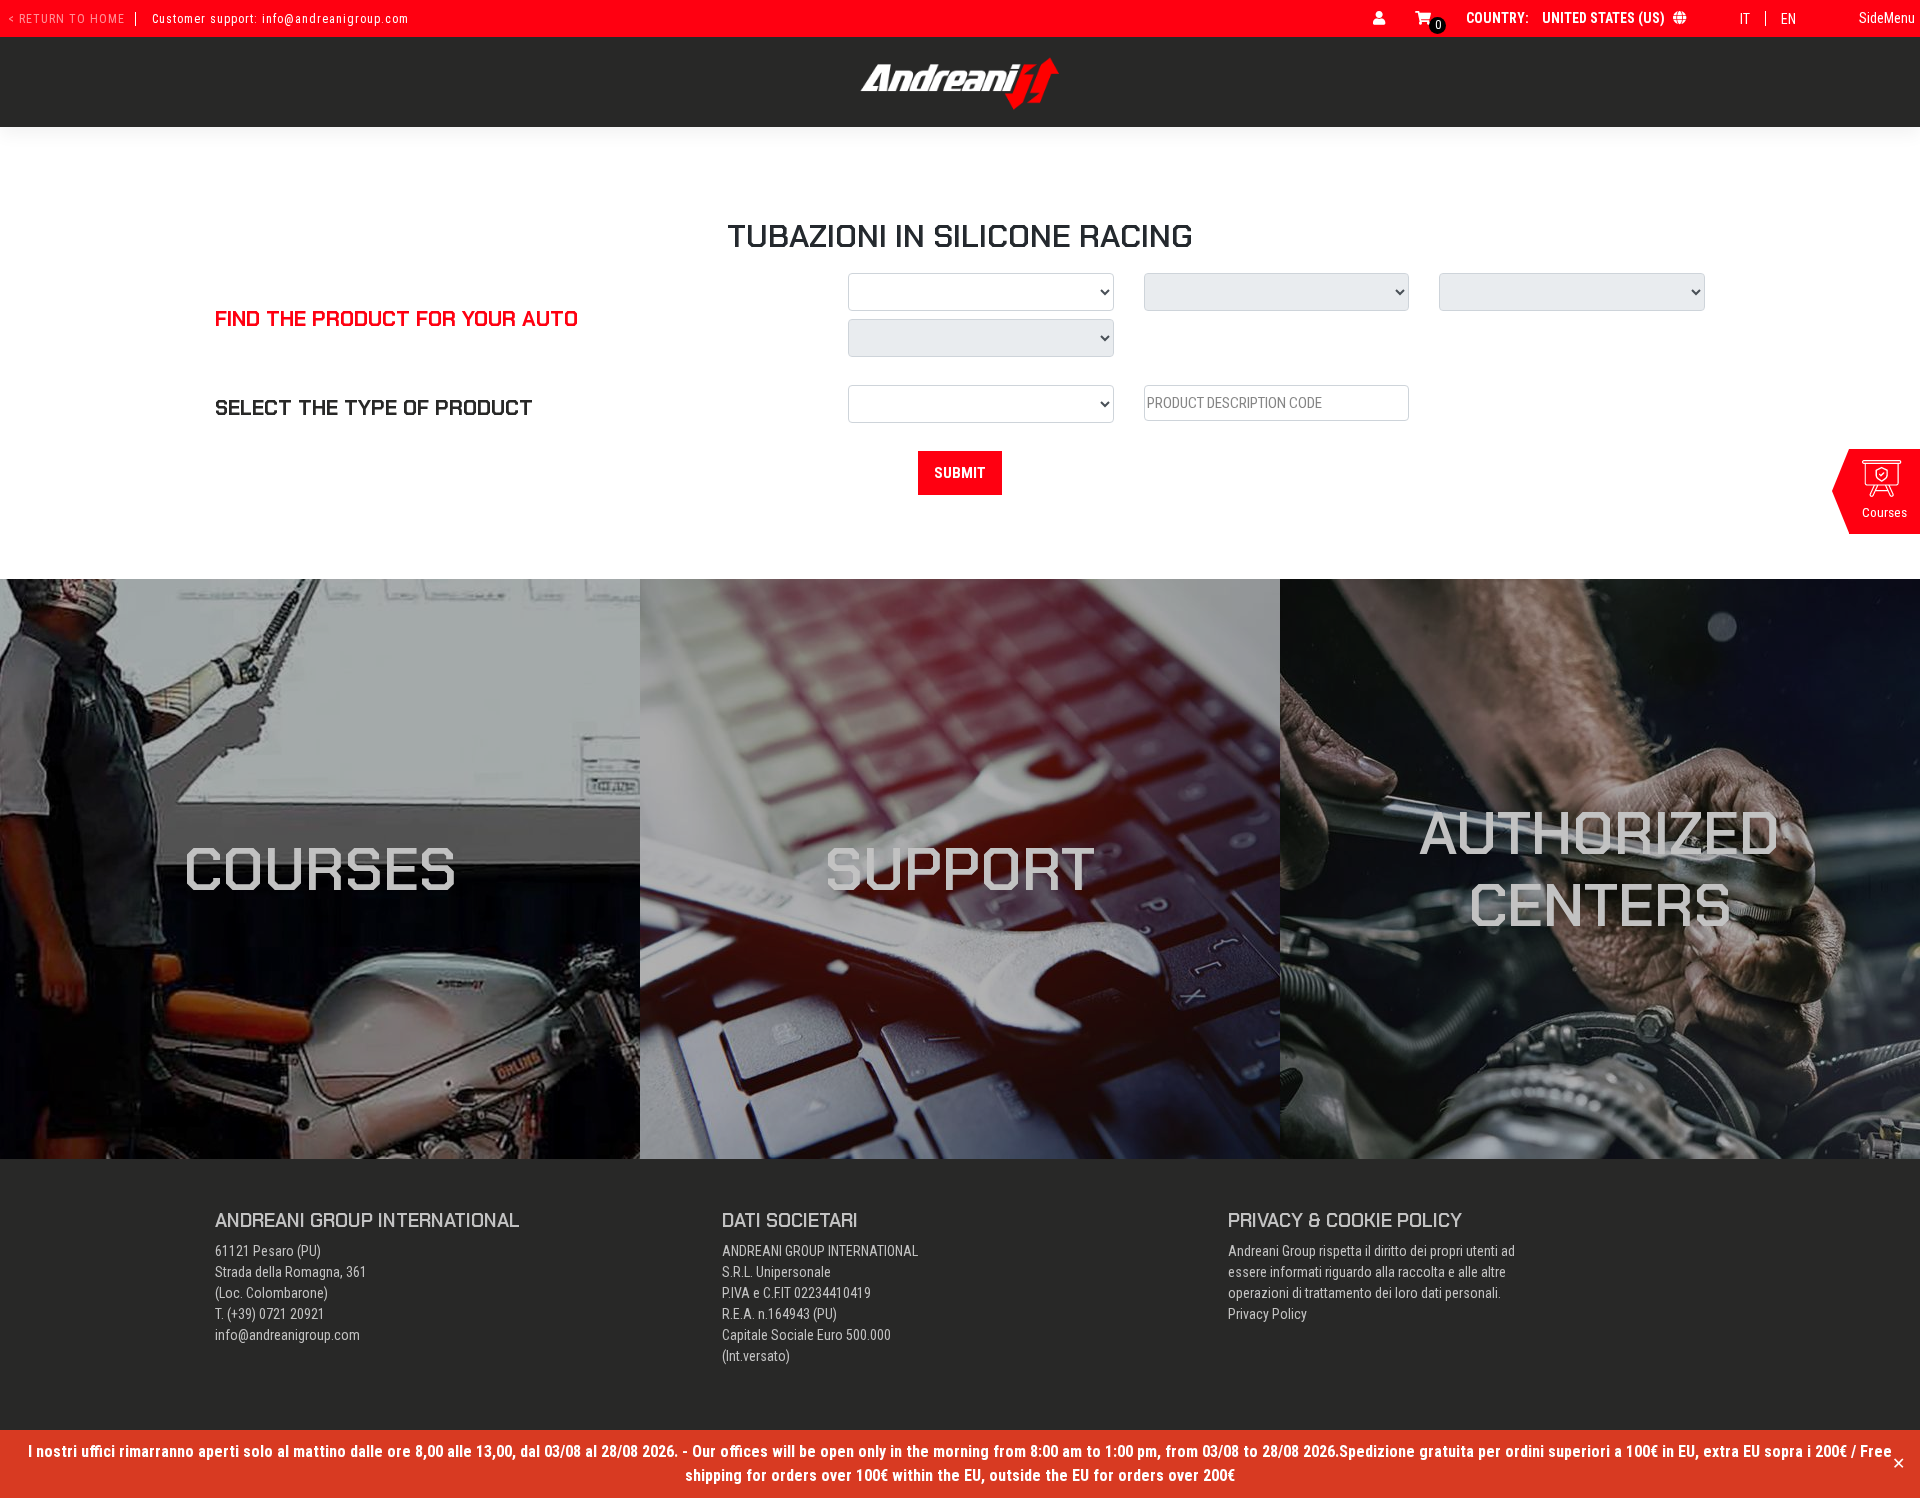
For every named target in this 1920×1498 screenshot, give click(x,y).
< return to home (66, 19)
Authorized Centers (1599, 869)
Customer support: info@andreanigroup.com (280, 19)
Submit (960, 473)
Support (960, 869)
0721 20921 (292, 1314)
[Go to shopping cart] (1423, 18)
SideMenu (1887, 18)
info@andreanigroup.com (287, 1335)
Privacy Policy (1267, 1314)
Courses (320, 869)
